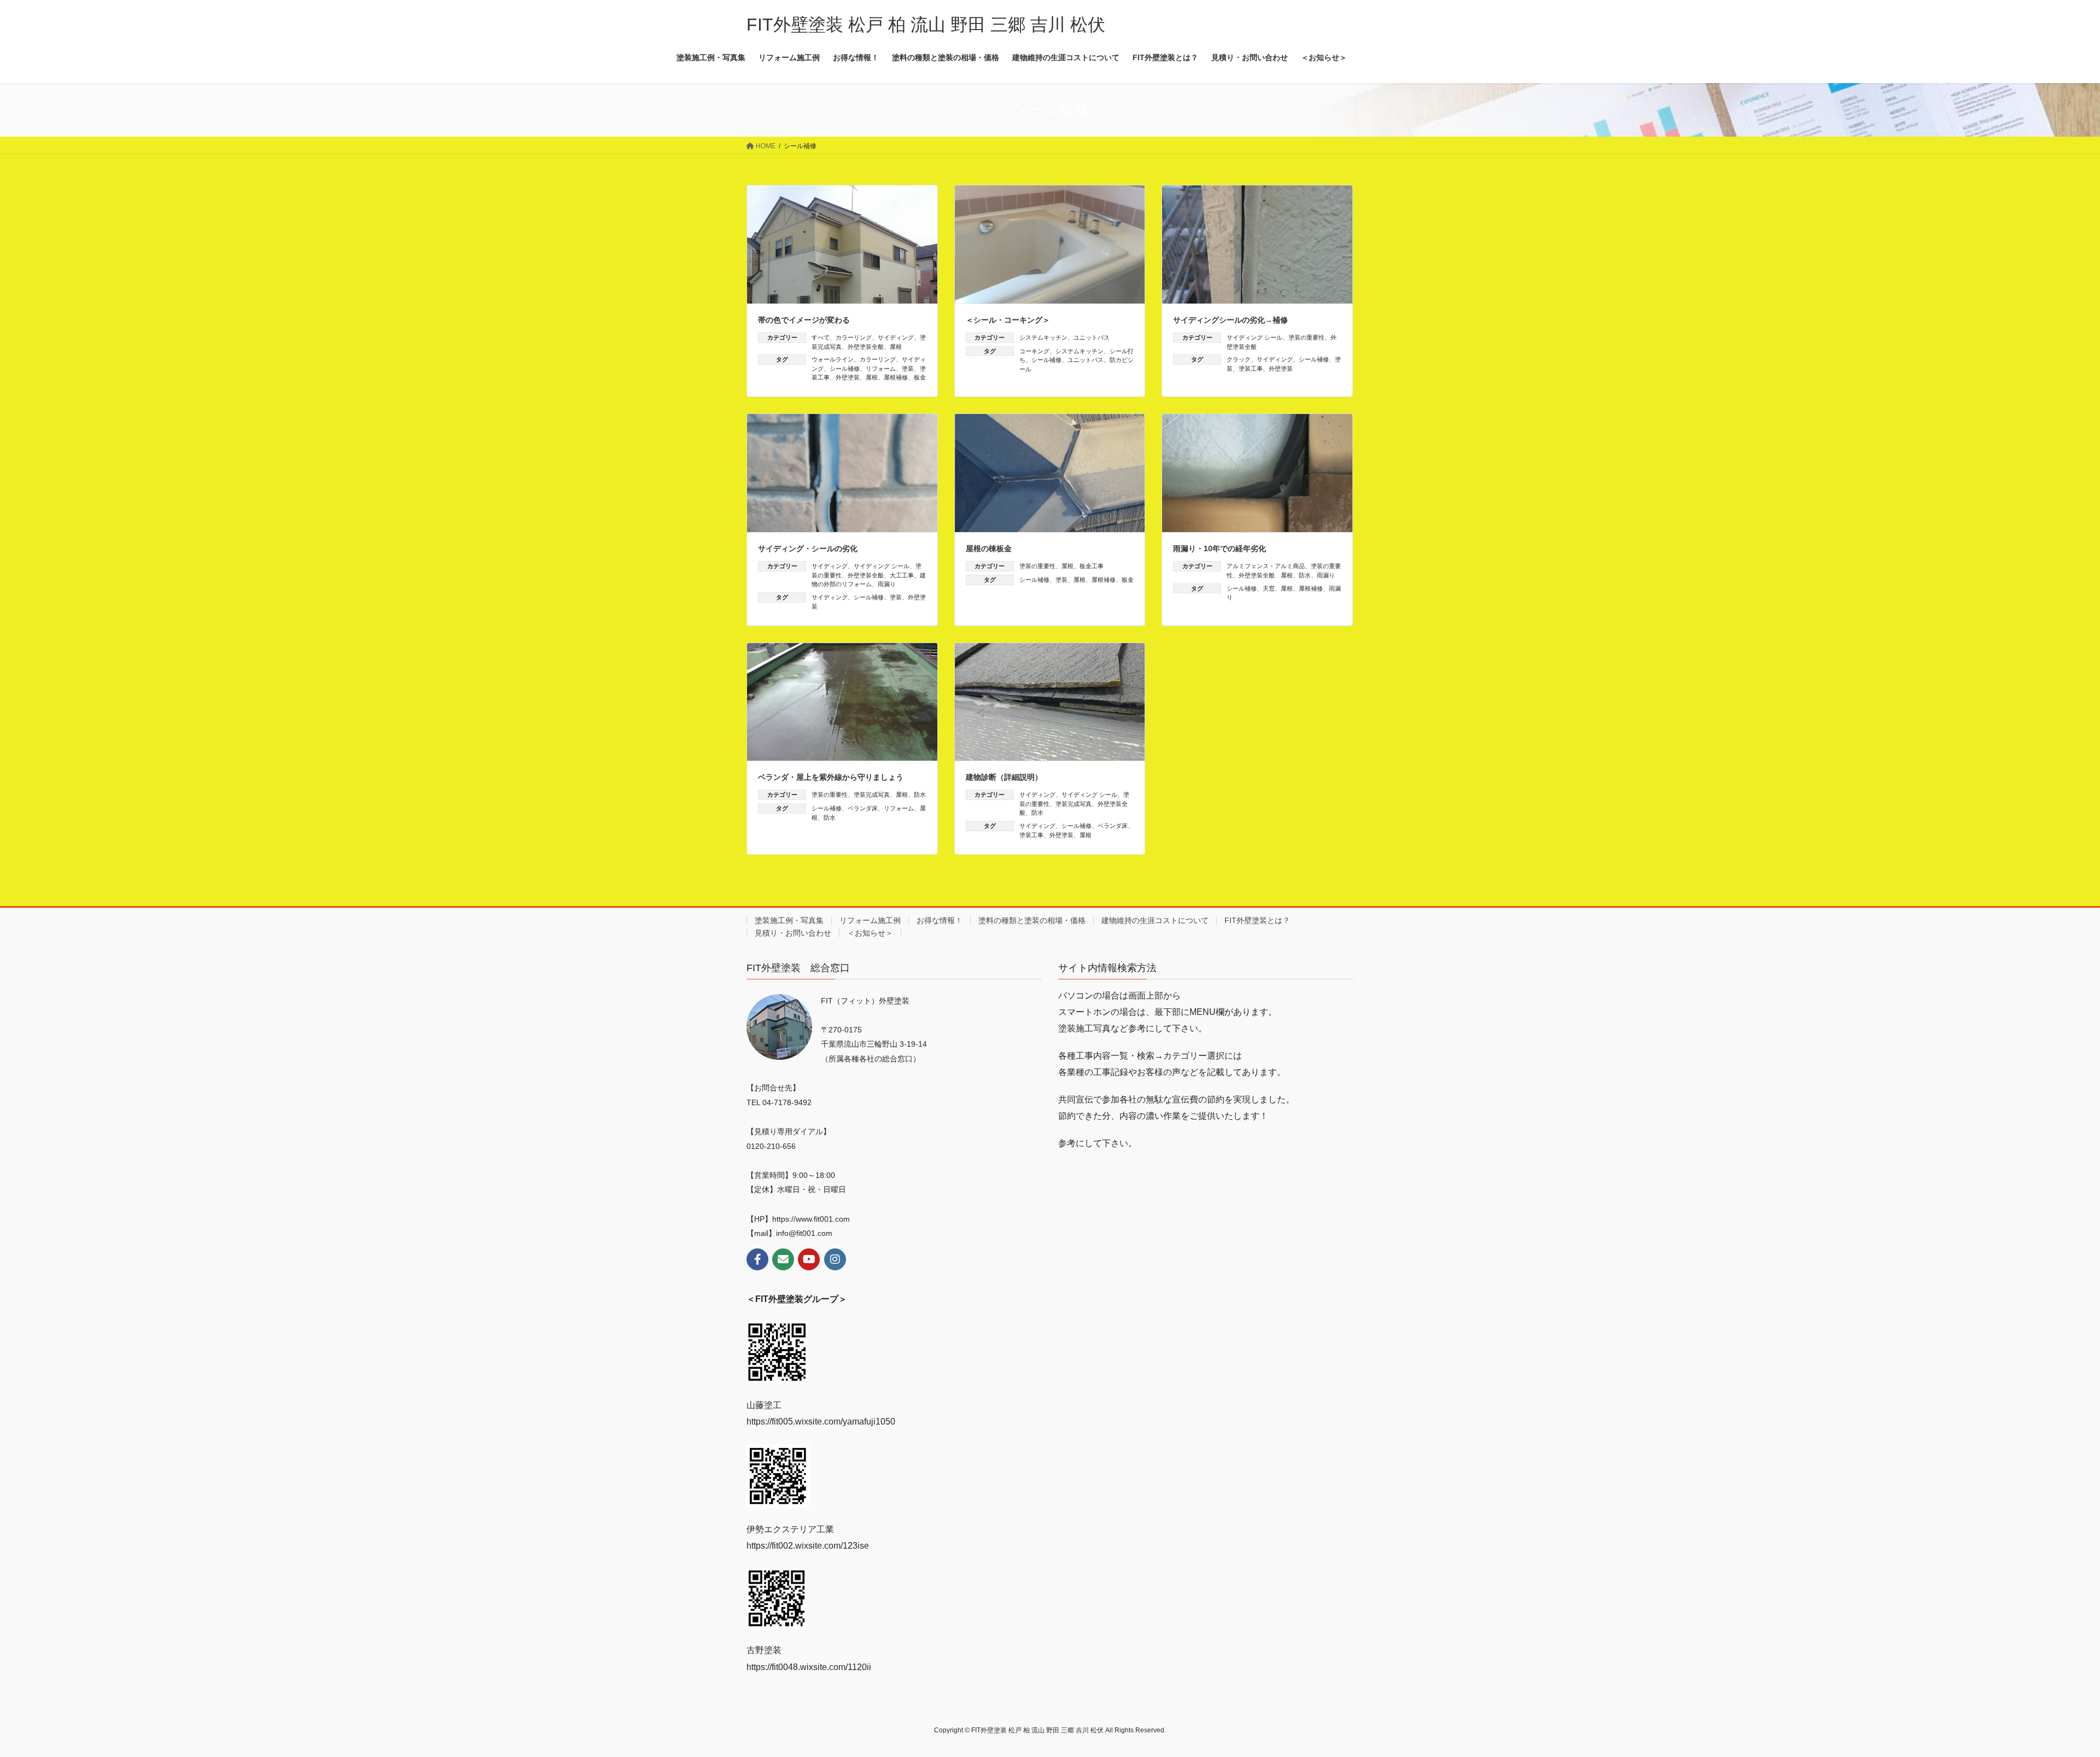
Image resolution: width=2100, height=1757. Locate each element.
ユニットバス (1092, 337)
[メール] (783, 1259)
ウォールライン (833, 359)
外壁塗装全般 (866, 347)
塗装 (908, 369)
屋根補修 (896, 377)
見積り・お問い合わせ (793, 933)
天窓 (1269, 588)
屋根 (896, 347)
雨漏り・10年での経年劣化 (1220, 548)
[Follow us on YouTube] (809, 1259)
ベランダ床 (863, 808)
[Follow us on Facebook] (757, 1259)
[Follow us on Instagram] (835, 1259)
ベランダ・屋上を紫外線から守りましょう (831, 777)
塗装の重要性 (1306, 337)
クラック (1239, 359)
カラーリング (854, 337)
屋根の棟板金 (989, 548)
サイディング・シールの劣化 (808, 548)
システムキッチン (1043, 337)
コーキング (1034, 351)
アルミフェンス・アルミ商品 (1266, 566)
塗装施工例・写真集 (789, 920)
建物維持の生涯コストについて (1155, 920)
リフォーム (881, 369)
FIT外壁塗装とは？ (1257, 920)
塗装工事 (1251, 369)
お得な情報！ (940, 920)
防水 (1305, 575)
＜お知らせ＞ (870, 933)
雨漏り (887, 584)
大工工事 (902, 575)
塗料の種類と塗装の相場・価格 (1032, 920)
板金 (920, 377)
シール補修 (845, 369)
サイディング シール (1255, 337)
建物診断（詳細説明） (1004, 777)
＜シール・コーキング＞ (1008, 320)
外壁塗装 (848, 377)
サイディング (896, 337)
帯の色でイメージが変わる (804, 320)
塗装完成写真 (872, 795)
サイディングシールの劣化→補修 (1230, 320)
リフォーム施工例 (870, 920)
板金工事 (1092, 566)
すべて (821, 337)
